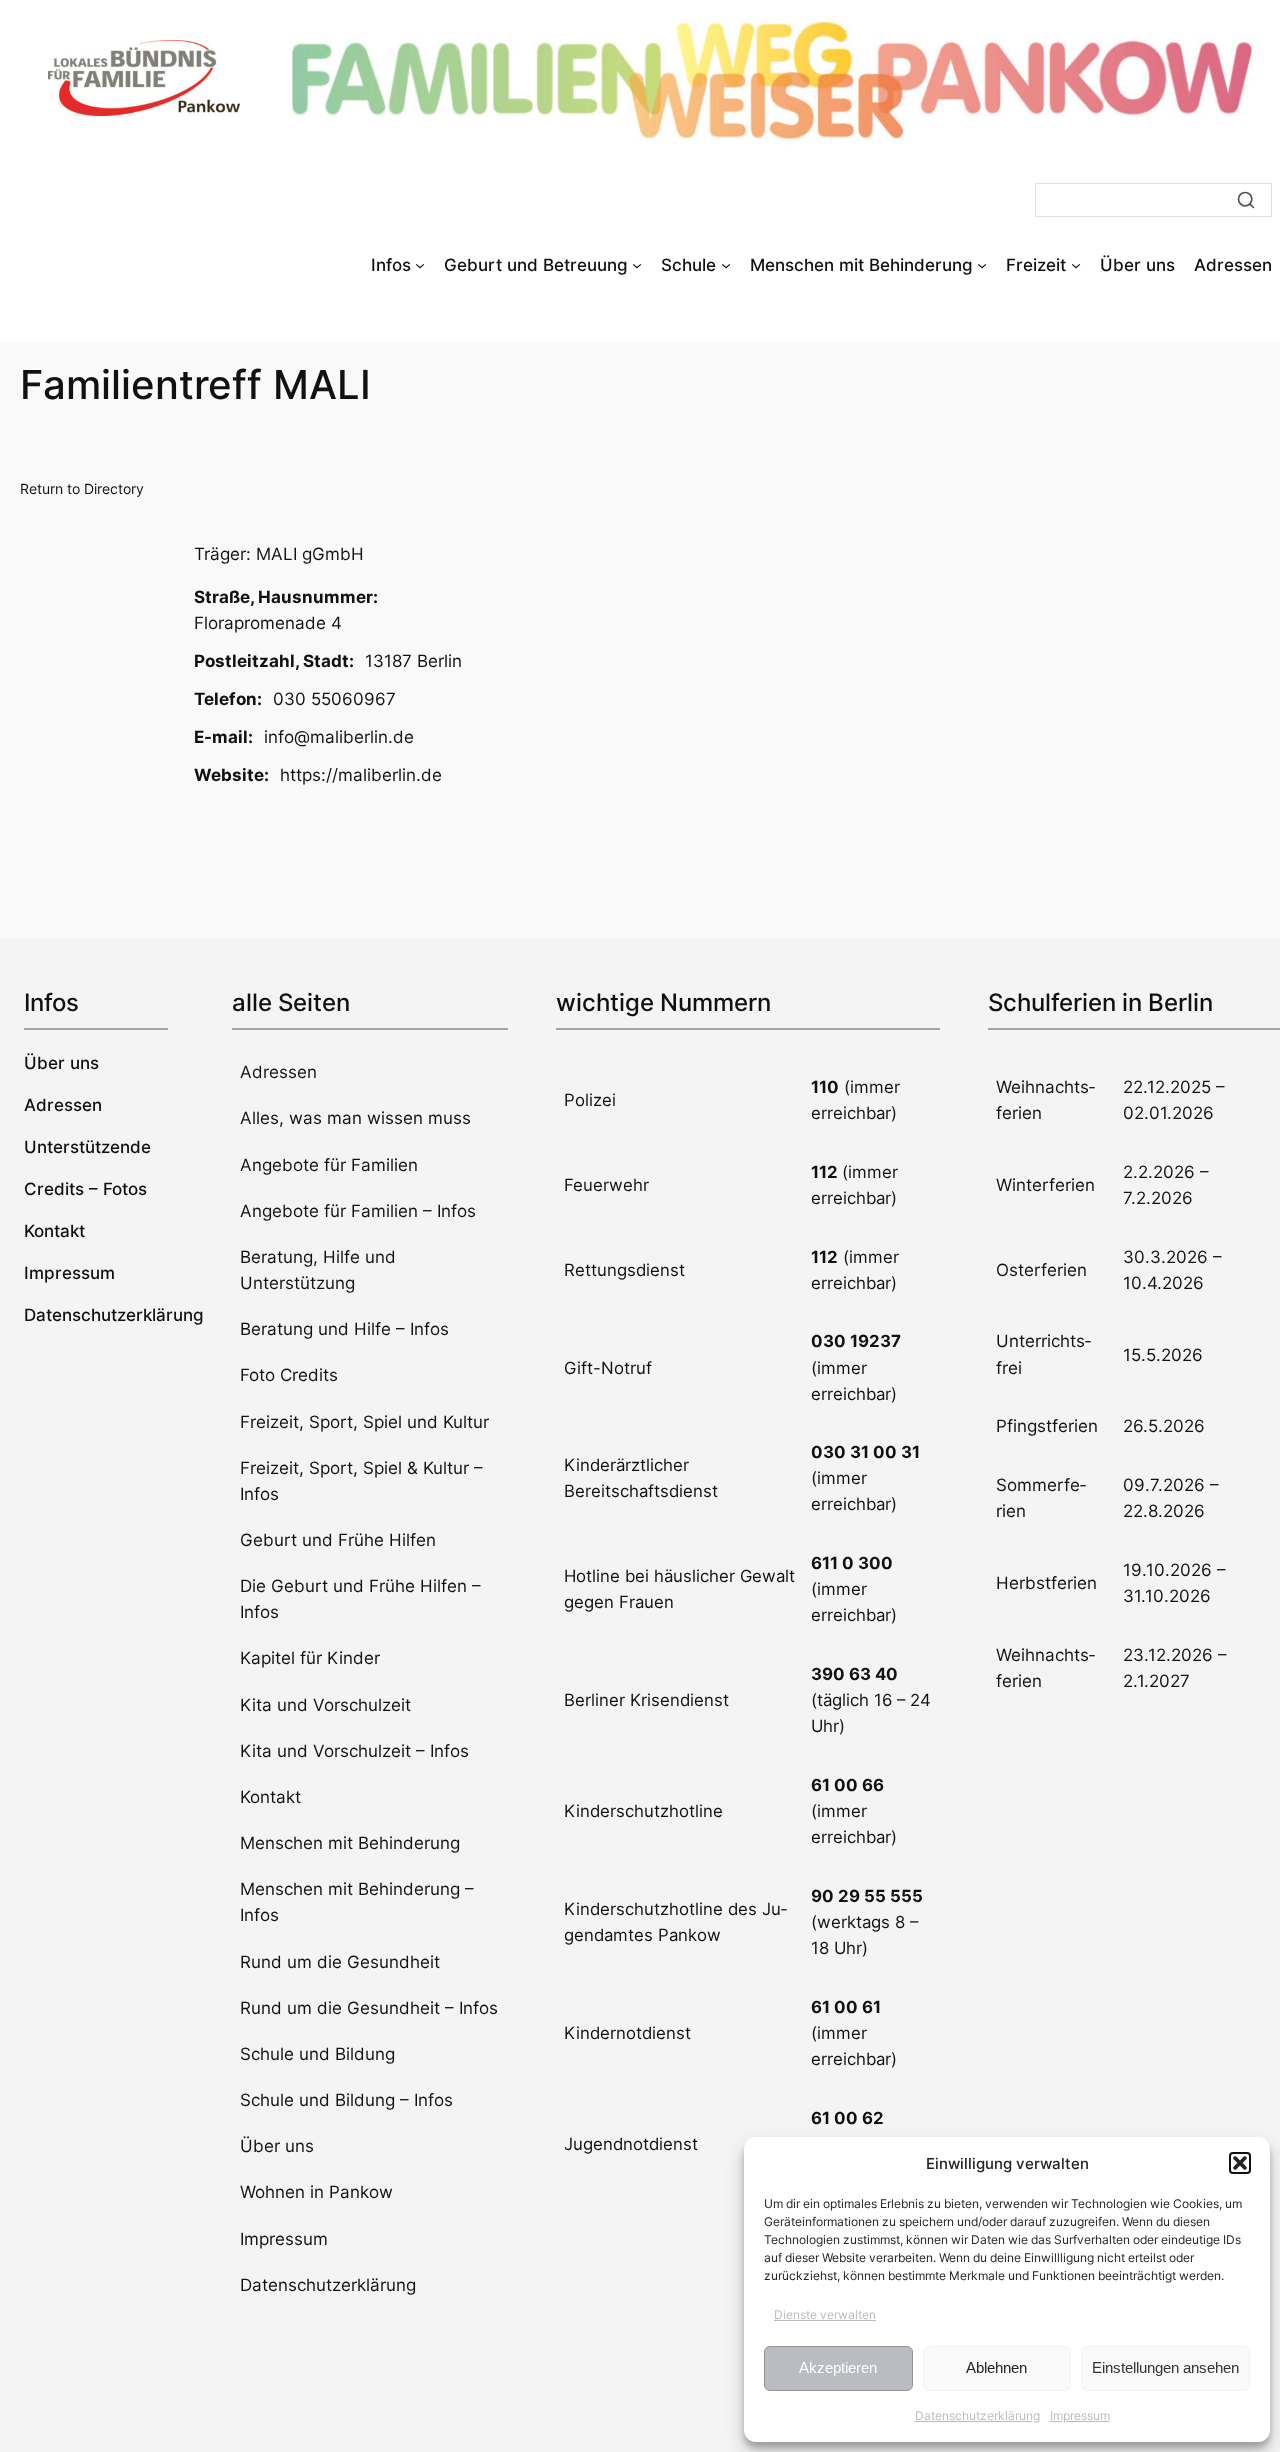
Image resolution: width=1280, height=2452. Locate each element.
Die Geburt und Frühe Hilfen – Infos (360, 1599)
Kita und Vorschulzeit (325, 1705)
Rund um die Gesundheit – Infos (369, 2008)
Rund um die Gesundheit (340, 1962)
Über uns (277, 2146)
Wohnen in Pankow (316, 2192)
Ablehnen (996, 2367)
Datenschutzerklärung (977, 2415)
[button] (1240, 2163)
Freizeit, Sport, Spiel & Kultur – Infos (361, 1481)
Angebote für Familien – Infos (358, 1211)
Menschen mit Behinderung (350, 1843)
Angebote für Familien (329, 1165)
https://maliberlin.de (361, 775)
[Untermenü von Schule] (726, 265)
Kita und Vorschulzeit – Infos (354, 1751)
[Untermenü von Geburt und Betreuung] (637, 265)
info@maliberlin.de (339, 737)
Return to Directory (82, 488)
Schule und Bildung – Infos (346, 2100)
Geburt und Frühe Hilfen (338, 1540)
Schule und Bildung (317, 2054)
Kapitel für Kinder (310, 1658)
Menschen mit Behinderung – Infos (357, 1902)
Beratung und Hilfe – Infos (344, 1329)
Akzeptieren (838, 2367)
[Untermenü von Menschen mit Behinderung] (982, 265)
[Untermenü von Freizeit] (1076, 265)
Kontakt (270, 1797)
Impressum (1080, 2415)
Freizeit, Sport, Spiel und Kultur (364, 1422)
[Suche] (1246, 200)
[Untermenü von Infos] (420, 265)
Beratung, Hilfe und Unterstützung (318, 1270)
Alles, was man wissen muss (355, 1118)
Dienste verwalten (825, 2314)
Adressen (278, 1072)
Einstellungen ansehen (1165, 2367)
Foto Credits (289, 1375)
